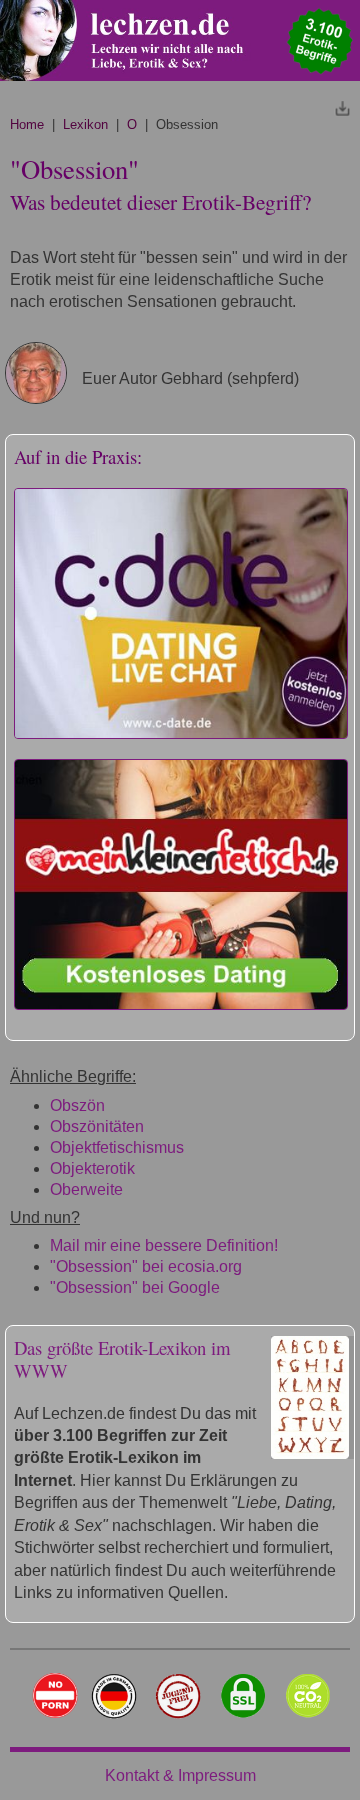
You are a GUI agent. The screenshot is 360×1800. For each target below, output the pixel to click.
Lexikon (85, 124)
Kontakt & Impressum (180, 1775)
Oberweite (86, 1189)
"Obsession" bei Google (135, 1287)
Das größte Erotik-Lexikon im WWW (122, 1359)
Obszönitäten (97, 1126)
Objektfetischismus (117, 1147)
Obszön (77, 1105)
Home (27, 124)
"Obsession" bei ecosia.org (146, 1266)
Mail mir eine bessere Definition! (164, 1245)
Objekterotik (92, 1168)
